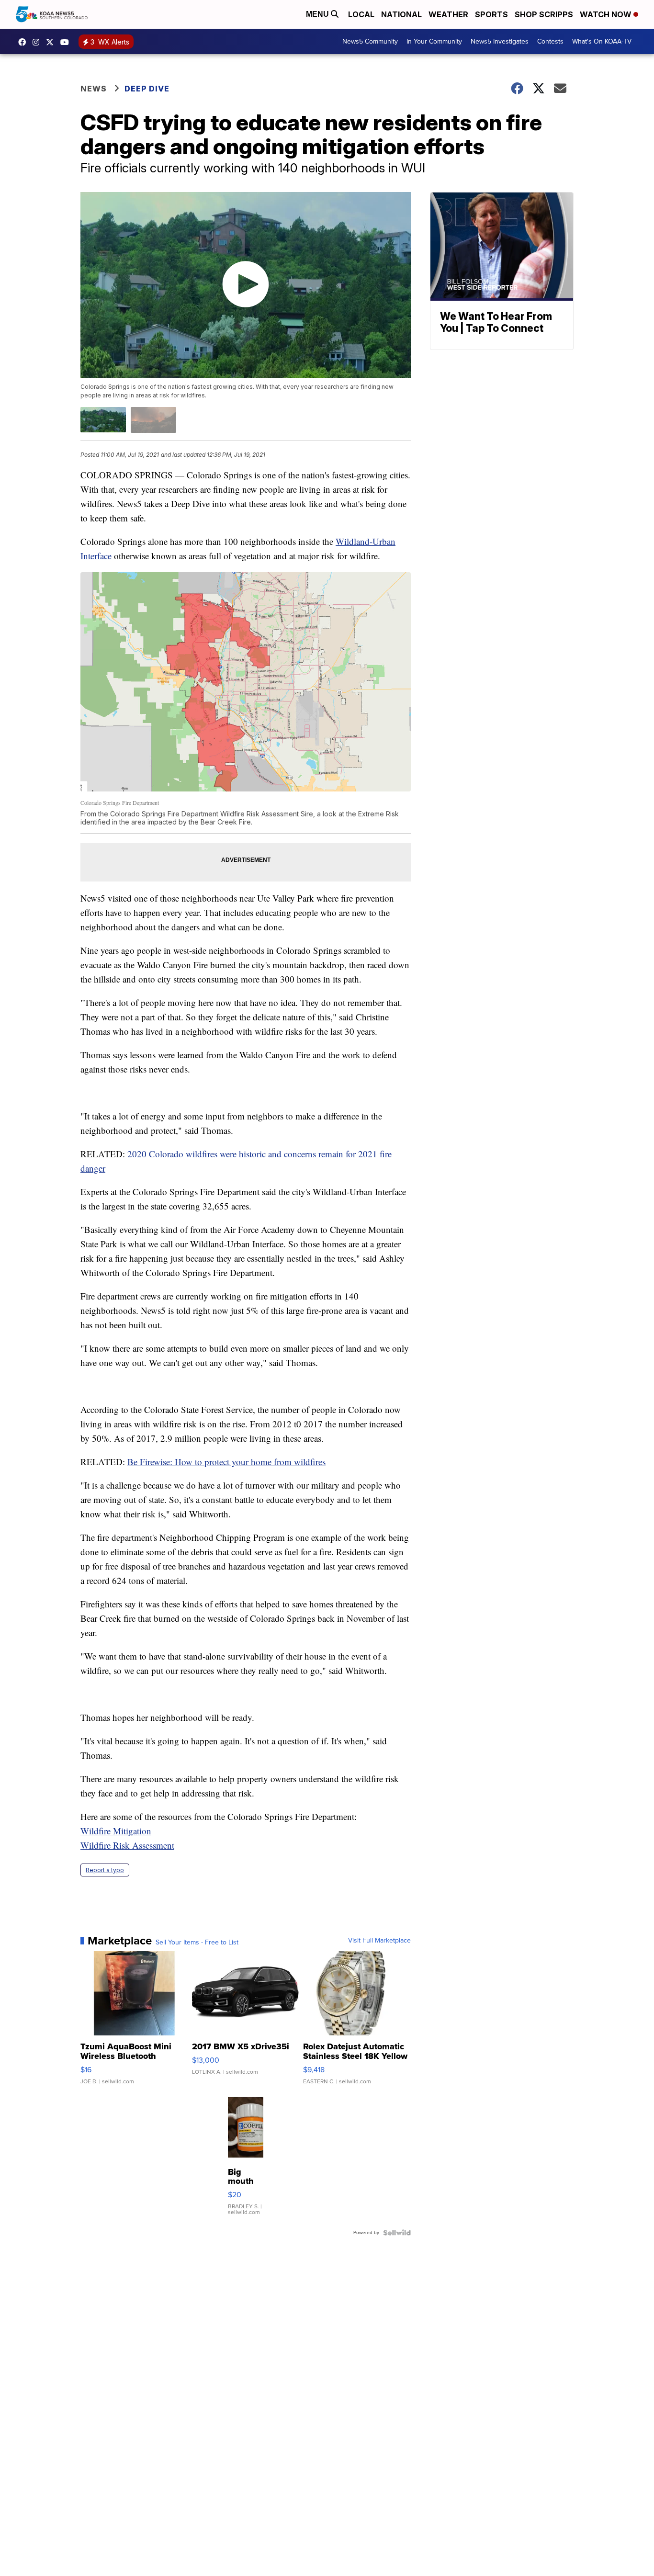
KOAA (24, 42)
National (401, 14)
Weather (448, 14)
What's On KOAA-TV (602, 41)
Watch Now (607, 14)
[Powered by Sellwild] (397, 2233)
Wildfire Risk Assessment (127, 1845)
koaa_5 (38, 42)
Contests (550, 41)
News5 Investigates (500, 41)
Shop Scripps (544, 14)
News (94, 89)
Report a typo (105, 1870)
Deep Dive (147, 89)
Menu (318, 14)
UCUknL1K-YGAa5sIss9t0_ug (67, 42)
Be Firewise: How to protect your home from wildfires (226, 1462)
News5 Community (370, 41)
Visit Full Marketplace (379, 1941)
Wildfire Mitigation (116, 1831)
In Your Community (434, 41)
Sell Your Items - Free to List (197, 1943)
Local (361, 14)
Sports (491, 14)
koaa (52, 42)
